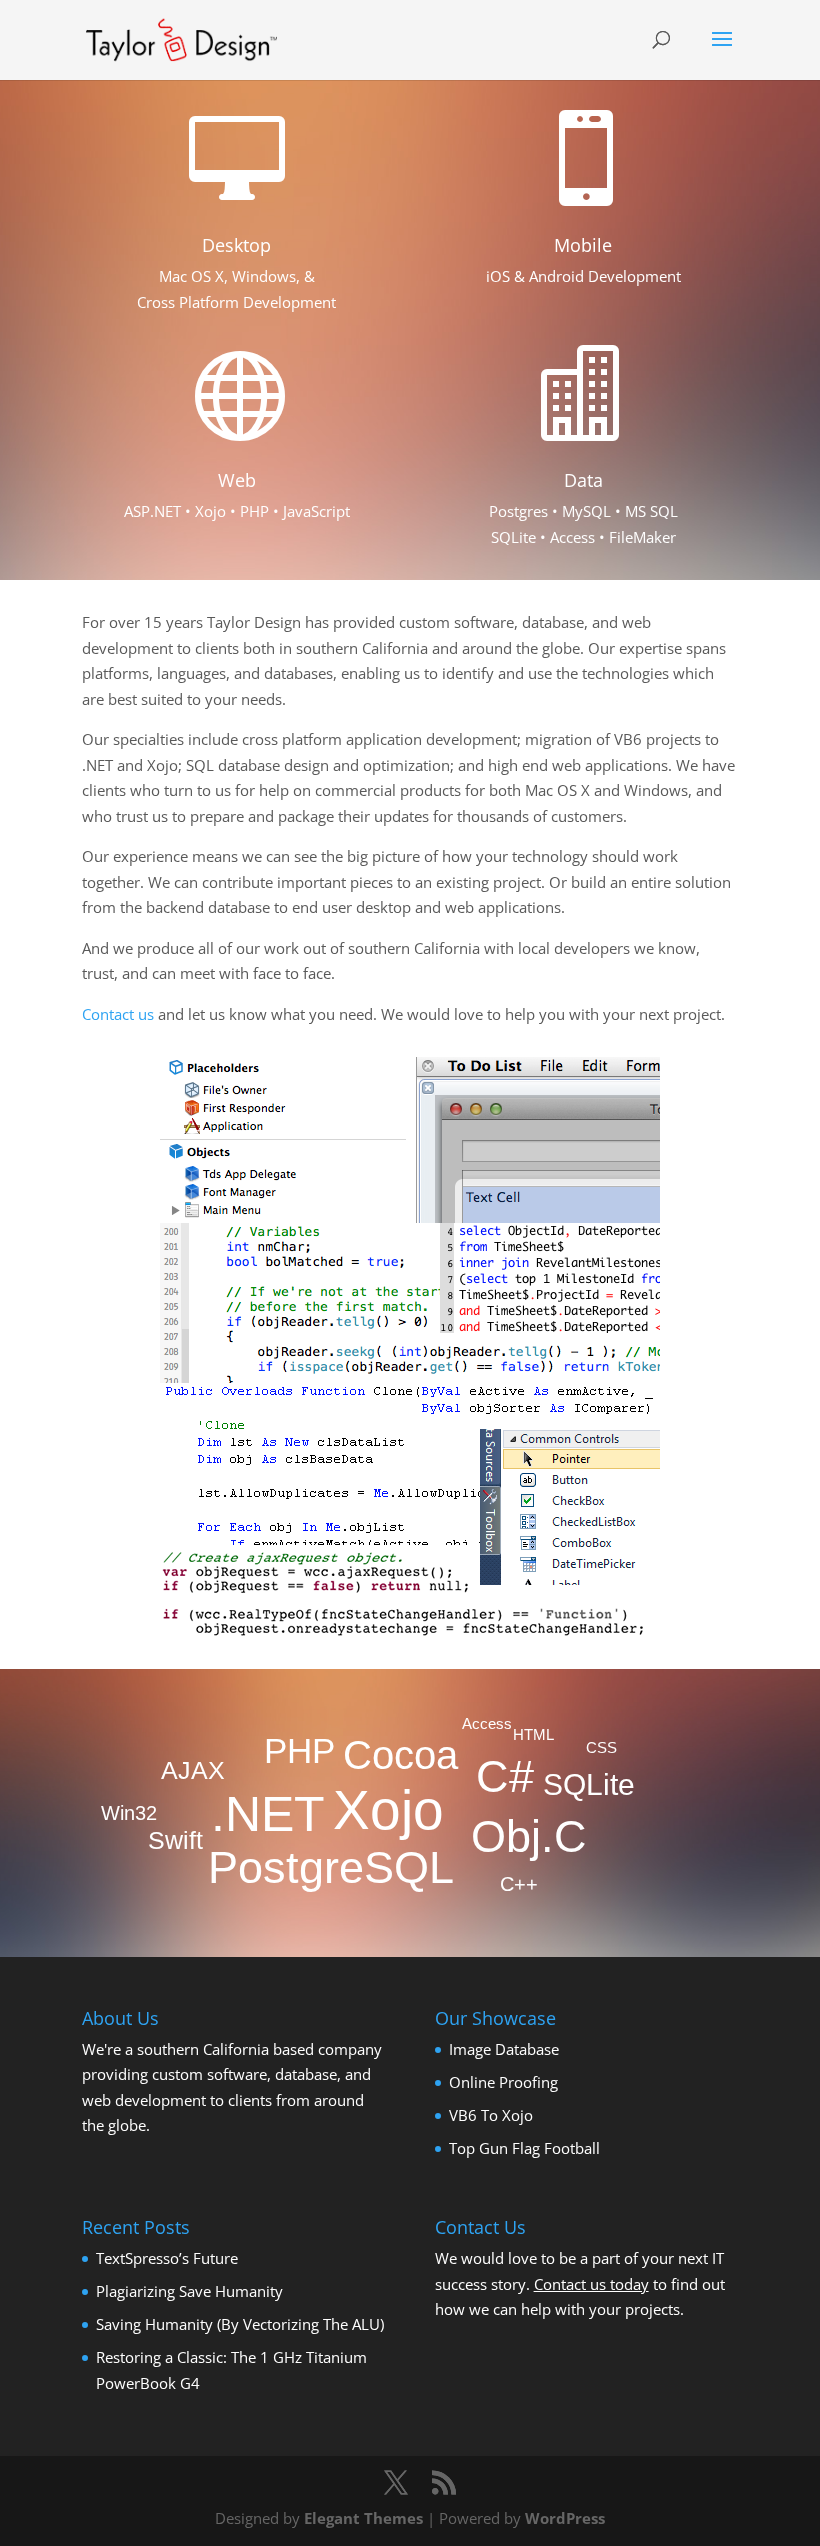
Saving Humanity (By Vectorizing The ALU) (240, 2324)
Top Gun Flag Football (524, 2148)
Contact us (118, 1014)
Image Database (504, 2049)
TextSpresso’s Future (167, 2258)
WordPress (565, 2518)
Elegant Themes (363, 2518)
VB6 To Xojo (491, 2115)
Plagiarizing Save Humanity (189, 2291)
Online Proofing (503, 2082)
